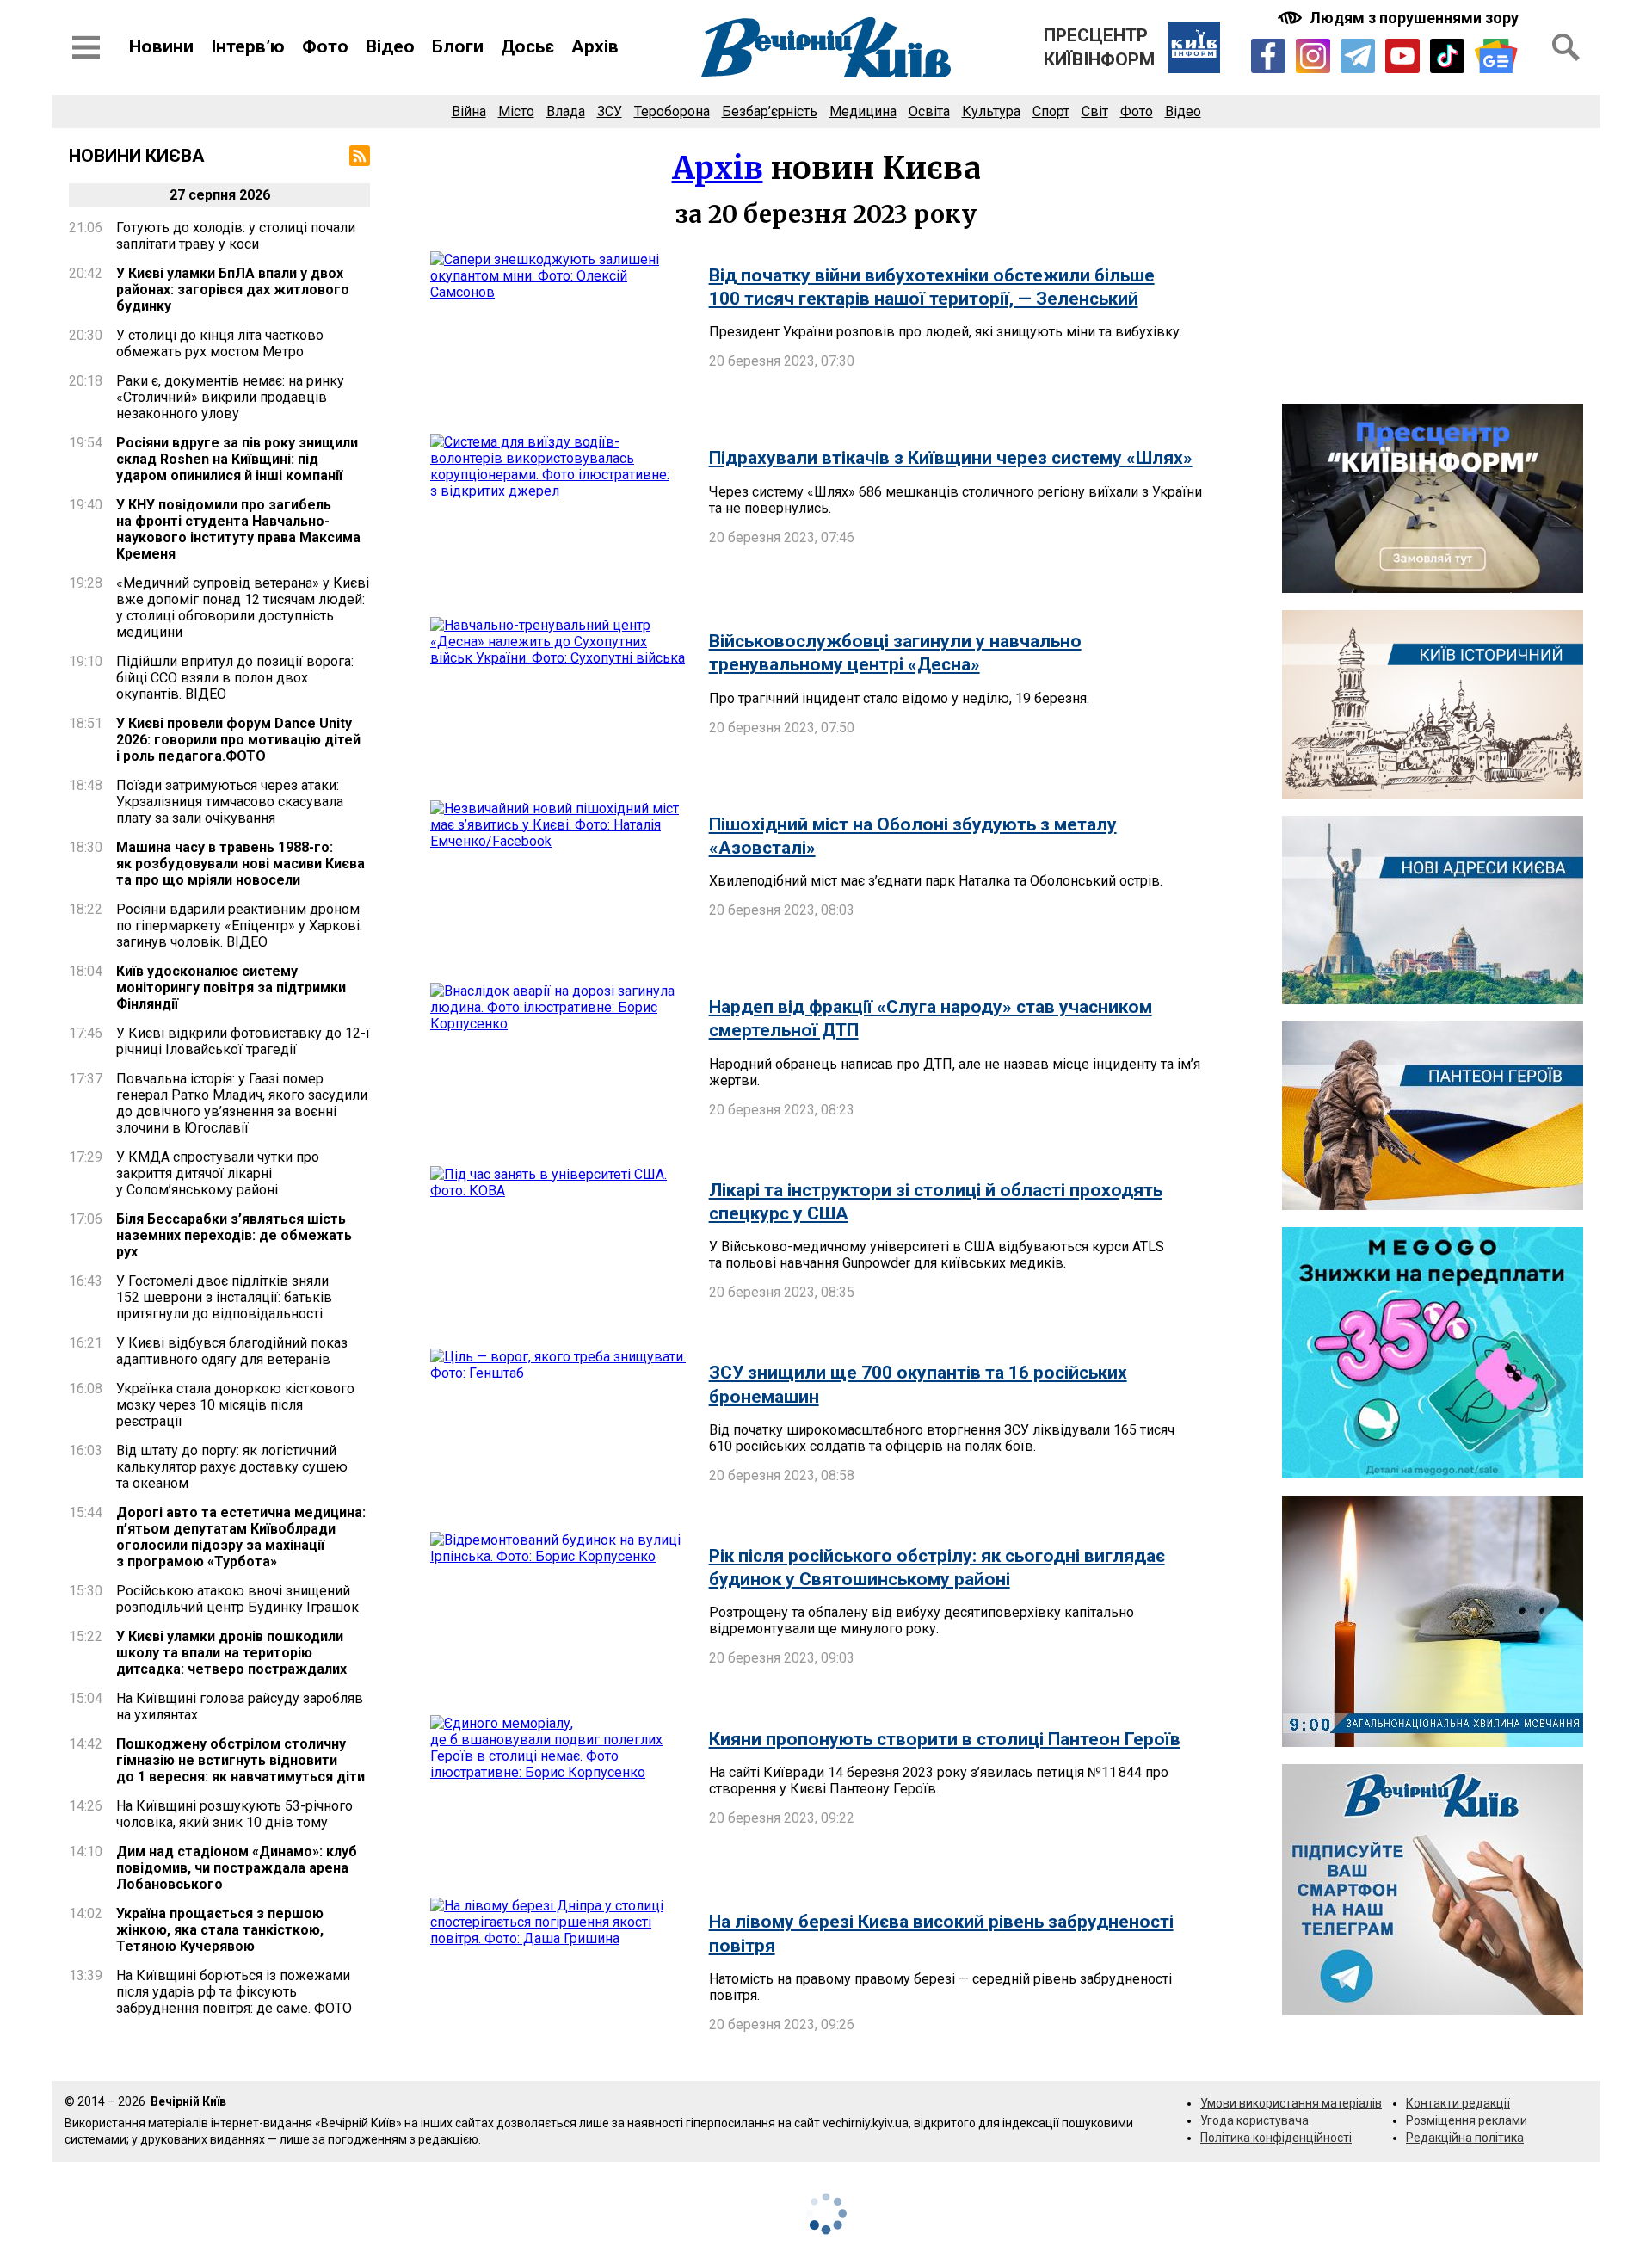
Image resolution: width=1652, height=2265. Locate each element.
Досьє (527, 46)
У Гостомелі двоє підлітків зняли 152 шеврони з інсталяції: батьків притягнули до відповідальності (224, 1297)
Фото (325, 46)
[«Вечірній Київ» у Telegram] (1358, 56)
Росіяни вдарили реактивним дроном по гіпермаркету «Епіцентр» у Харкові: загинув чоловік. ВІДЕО (239, 926)
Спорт (1051, 111)
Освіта (929, 111)
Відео (390, 46)
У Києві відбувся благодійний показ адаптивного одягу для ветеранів (232, 1351)
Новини (161, 46)
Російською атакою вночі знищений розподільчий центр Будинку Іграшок (237, 1599)
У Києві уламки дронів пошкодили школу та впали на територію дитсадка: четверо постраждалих (231, 1653)
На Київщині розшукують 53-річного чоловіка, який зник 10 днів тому (234, 1814)
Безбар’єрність (770, 111)
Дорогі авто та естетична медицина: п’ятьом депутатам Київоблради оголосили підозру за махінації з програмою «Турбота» (241, 1537)
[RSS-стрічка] (360, 156)
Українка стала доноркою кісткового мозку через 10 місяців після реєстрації (235, 1405)
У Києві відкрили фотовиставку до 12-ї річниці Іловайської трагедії (243, 1041)
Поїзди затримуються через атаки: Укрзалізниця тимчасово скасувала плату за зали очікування (230, 802)
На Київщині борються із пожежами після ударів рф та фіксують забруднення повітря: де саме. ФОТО (234, 1992)
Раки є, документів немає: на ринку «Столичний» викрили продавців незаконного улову (230, 397)
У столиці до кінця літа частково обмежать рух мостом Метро (220, 343)
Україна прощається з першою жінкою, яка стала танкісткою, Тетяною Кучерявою (220, 1930)
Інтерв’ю (248, 46)
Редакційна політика (1465, 2138)
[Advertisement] (1433, 266)
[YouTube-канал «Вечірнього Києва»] (1402, 56)
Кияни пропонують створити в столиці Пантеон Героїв (945, 1739)
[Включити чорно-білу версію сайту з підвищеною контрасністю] (1400, 18)
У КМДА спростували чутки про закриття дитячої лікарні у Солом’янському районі (218, 1173)
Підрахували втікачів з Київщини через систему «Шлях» (951, 458)
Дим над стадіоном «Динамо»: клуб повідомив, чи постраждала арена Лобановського (237, 1868)
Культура (991, 111)
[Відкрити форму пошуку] (1566, 47)
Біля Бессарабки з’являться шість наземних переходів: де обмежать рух (234, 1235)
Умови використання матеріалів (1291, 2103)
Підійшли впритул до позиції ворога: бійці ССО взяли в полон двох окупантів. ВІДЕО (235, 678)
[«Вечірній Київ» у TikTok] (1447, 56)
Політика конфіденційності (1276, 2138)
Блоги (458, 46)
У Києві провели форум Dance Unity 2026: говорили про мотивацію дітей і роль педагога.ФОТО (238, 740)
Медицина (863, 111)
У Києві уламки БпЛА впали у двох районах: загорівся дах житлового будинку (233, 290)
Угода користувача (1254, 2120)
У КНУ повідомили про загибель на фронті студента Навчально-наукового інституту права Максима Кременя (238, 529)
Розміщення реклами (1467, 2120)
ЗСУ (610, 111)
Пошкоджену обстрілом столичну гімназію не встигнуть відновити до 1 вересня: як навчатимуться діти (240, 1760)
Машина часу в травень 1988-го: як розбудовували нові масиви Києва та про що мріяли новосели (240, 864)
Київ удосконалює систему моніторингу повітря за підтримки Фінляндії (231, 987)
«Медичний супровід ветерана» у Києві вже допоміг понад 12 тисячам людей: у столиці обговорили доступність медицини (243, 608)
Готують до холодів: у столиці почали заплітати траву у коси (236, 236)
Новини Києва (137, 156)
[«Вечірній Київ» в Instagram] (1313, 56)
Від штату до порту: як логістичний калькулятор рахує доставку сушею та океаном (232, 1467)
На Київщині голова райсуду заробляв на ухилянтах (240, 1706)
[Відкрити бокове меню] (86, 47)
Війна (469, 111)
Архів (595, 46)
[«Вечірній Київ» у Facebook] (1268, 56)
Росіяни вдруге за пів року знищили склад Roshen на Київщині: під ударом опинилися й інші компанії (237, 459)
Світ (1095, 111)
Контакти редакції (1458, 2103)
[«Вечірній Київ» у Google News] (1496, 56)
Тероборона (672, 111)
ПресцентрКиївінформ (1099, 47)
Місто (516, 111)
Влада (566, 111)
